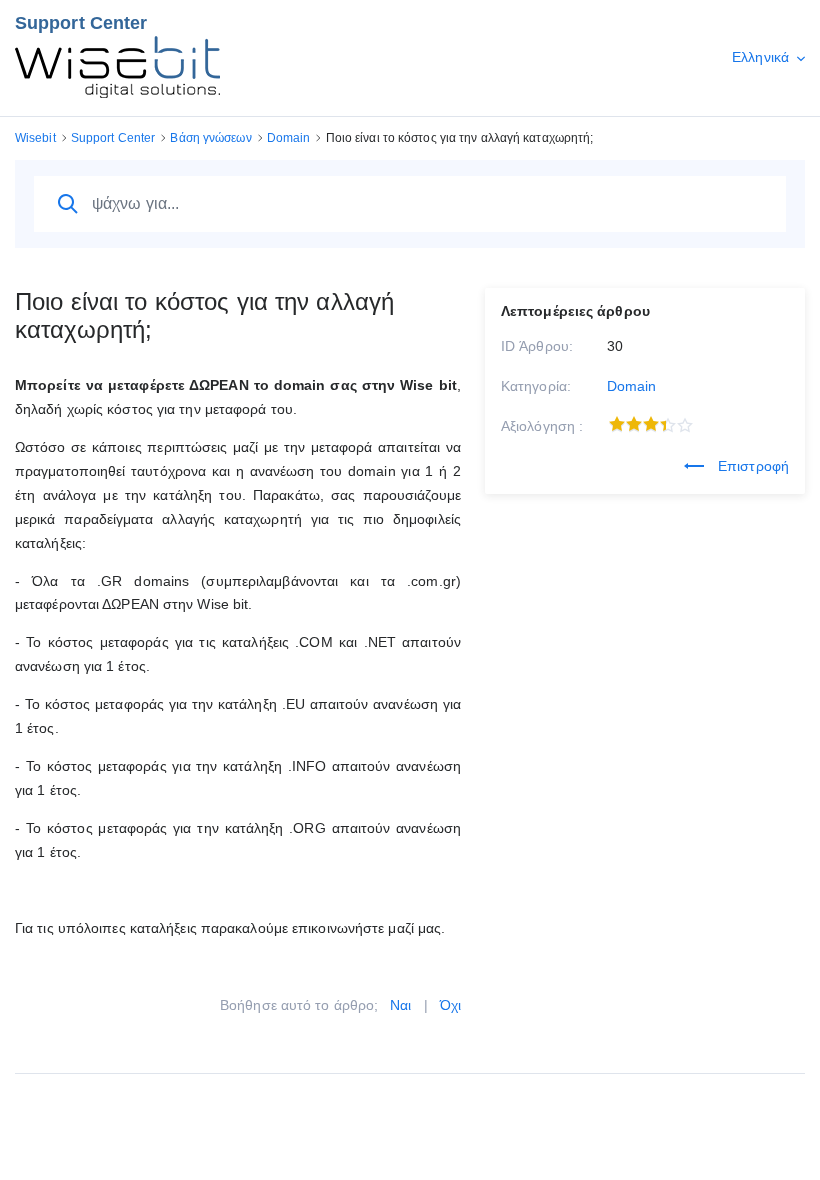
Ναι (400, 1005)
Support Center (81, 23)
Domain (632, 386)
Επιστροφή (751, 466)
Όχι (450, 1005)
